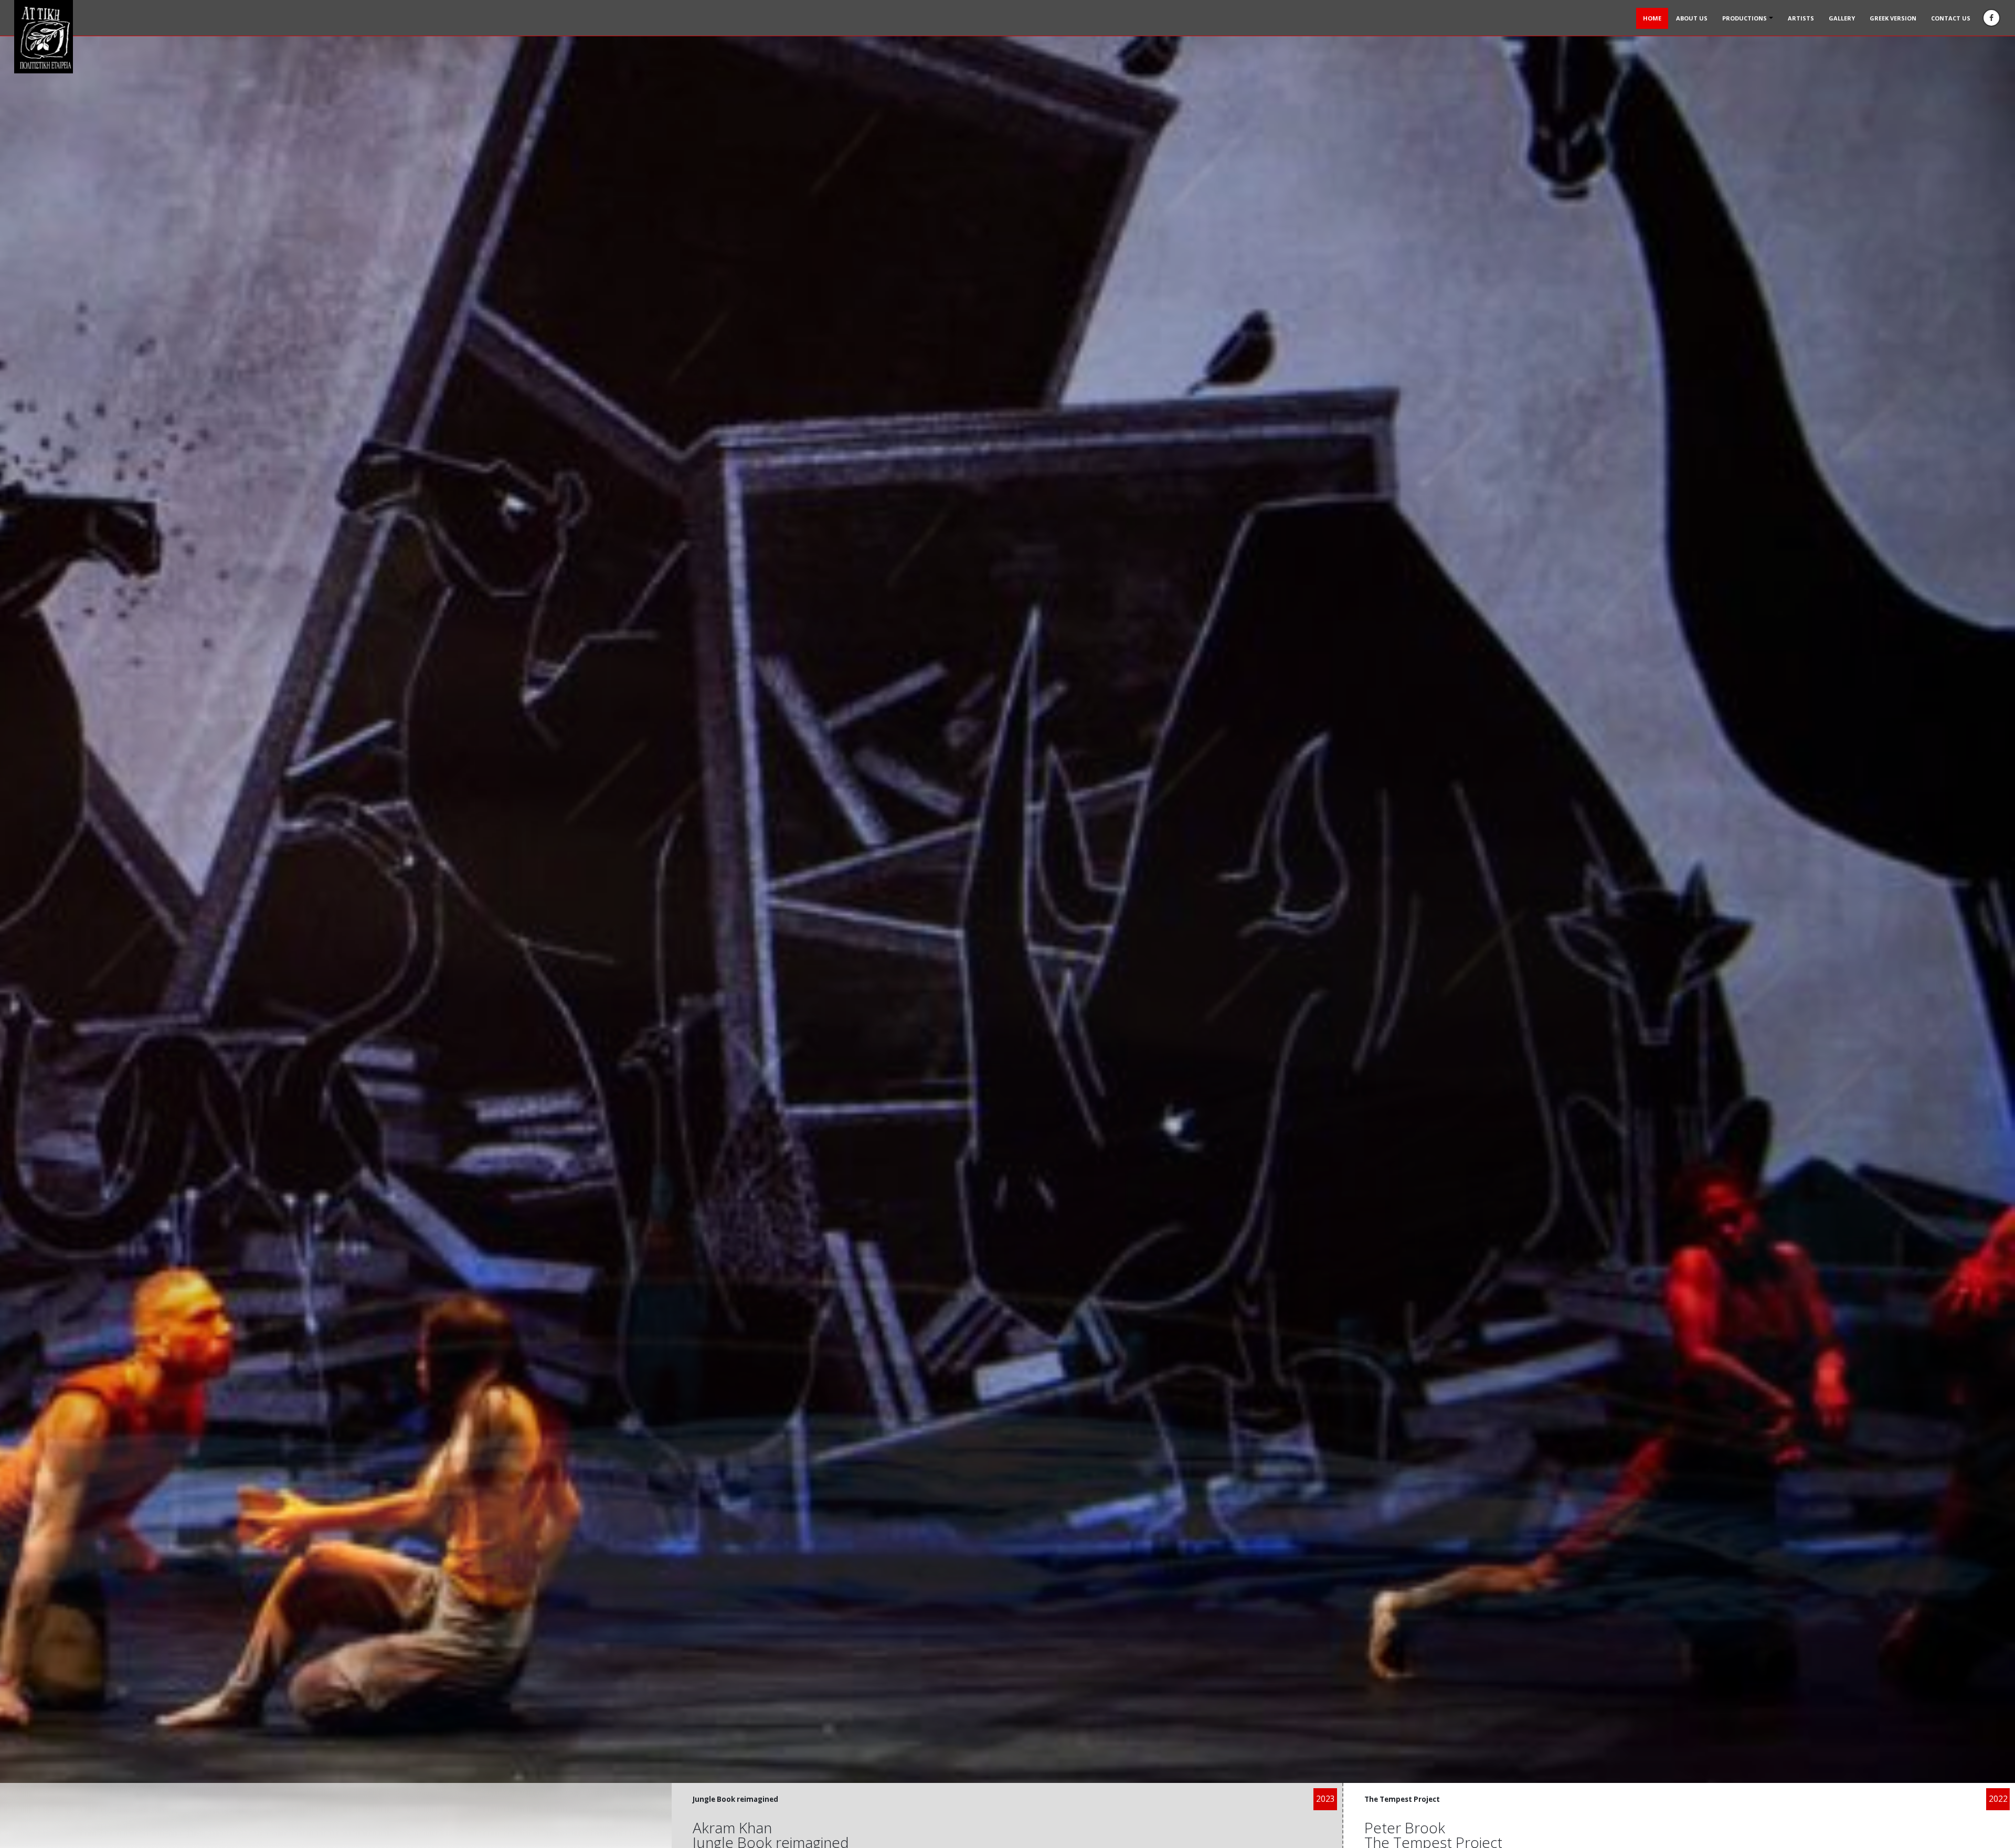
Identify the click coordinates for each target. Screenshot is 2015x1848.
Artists (1801, 18)
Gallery (1842, 18)
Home (1652, 18)
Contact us (1951, 18)
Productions (1744, 18)
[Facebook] (1991, 18)
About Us (1692, 18)
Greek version (1893, 18)
